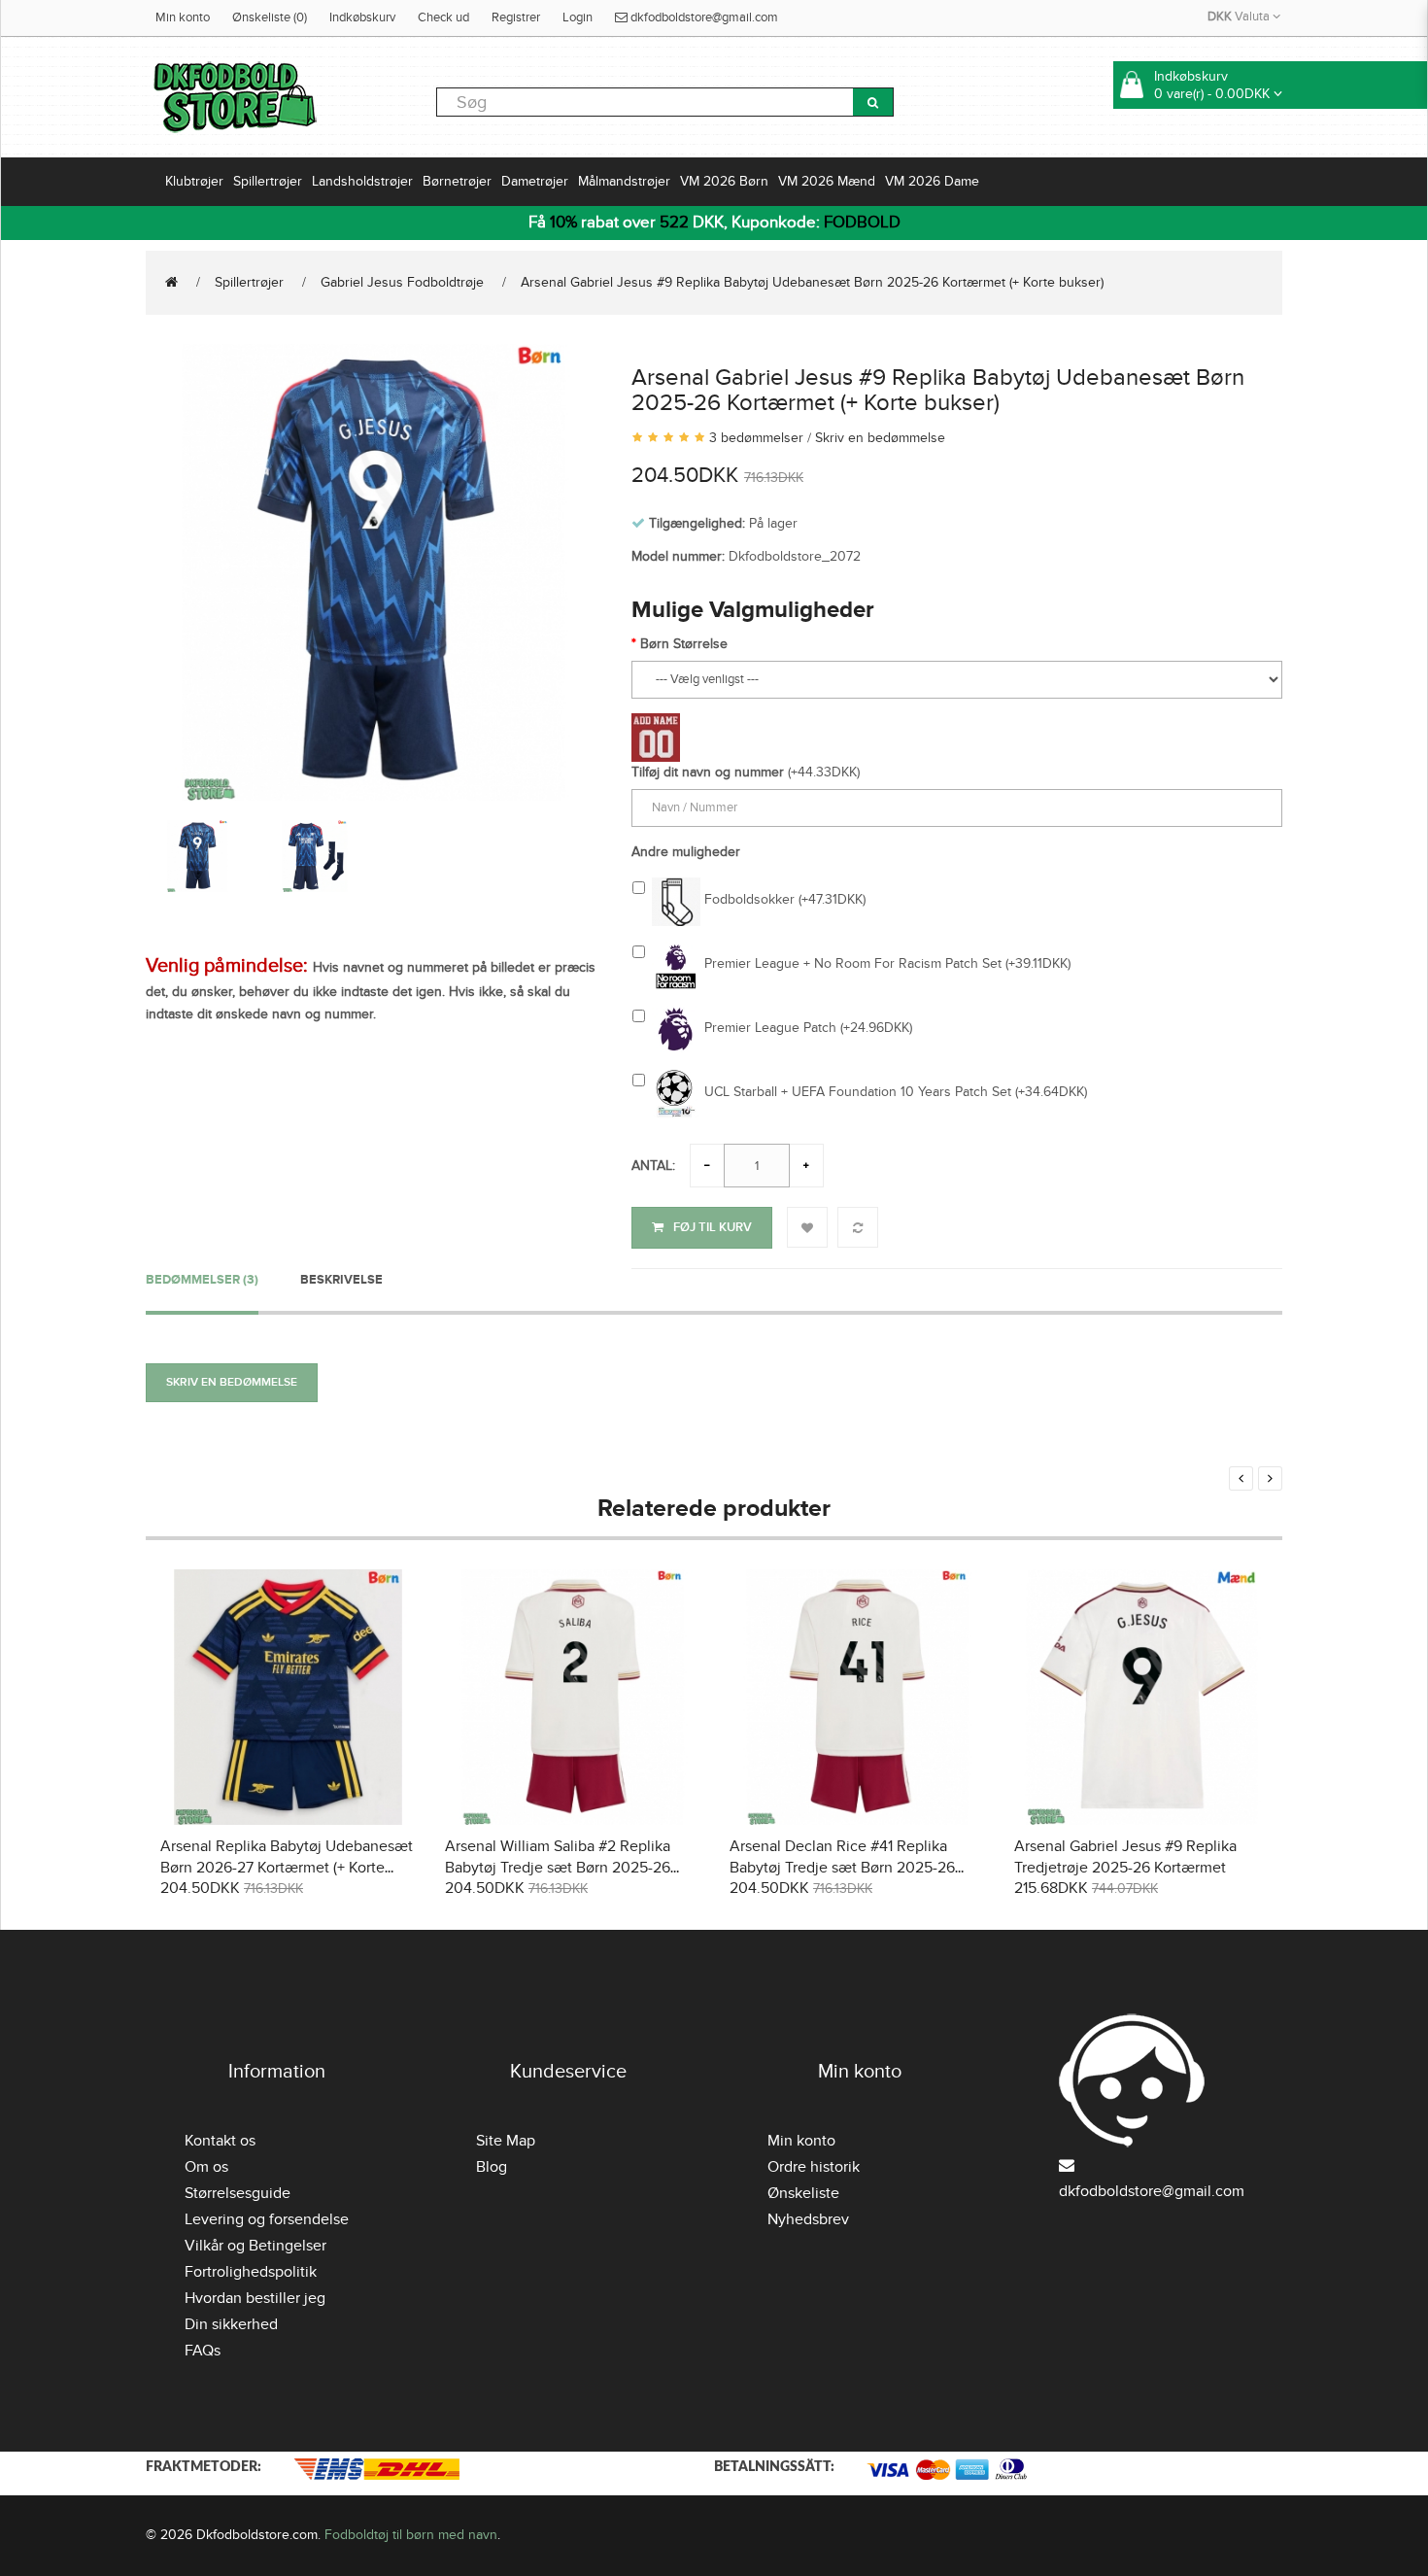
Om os (206, 2167)
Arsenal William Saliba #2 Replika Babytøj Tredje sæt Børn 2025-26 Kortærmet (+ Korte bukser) (558, 1868)
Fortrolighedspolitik (251, 2272)
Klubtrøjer (194, 181)
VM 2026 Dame (932, 181)
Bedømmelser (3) (202, 1280)
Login (578, 17)
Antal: (653, 1166)
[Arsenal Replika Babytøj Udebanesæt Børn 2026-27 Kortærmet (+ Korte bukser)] (288, 1694)
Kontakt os (220, 2141)
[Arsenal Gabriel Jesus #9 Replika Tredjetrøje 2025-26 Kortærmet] (1142, 1694)
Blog (492, 2167)
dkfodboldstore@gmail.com (703, 17)
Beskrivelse (341, 1280)
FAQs (203, 2351)
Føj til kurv (713, 1227)
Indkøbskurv (362, 17)
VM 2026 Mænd (827, 181)
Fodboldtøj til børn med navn (411, 2535)
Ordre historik (814, 2167)
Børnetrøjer (457, 181)
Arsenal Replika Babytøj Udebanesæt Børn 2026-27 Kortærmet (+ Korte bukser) (287, 1868)
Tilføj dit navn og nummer (708, 772)
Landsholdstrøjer (362, 181)
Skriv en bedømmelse (880, 438)
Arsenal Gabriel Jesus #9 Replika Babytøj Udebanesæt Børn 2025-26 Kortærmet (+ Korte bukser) (812, 282)
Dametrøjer (535, 181)
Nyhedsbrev (808, 2219)
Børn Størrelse (684, 644)
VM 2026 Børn (724, 181)
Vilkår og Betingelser (255, 2246)
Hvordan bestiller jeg (255, 2298)
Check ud (443, 17)
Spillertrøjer (268, 181)
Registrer (516, 17)
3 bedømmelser (756, 438)
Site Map (506, 2141)
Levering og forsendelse (267, 2219)
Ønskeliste (803, 2193)
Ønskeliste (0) (270, 17)
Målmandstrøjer (624, 181)
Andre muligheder (686, 852)
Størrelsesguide (238, 2193)
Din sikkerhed (231, 2324)
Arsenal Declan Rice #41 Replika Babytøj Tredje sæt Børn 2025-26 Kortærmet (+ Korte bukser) (842, 1868)
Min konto (183, 17)
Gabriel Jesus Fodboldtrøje (402, 282)
